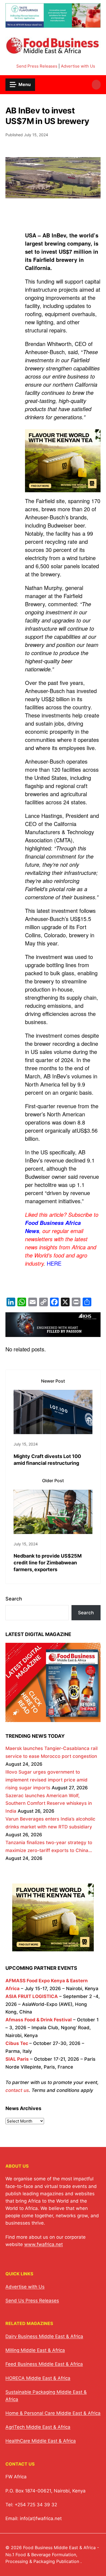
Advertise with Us (78, 66)
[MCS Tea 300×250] (63, 491)
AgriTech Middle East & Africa (38, 2427)
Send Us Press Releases (32, 2301)
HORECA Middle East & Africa (38, 2378)
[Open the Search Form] (96, 85)
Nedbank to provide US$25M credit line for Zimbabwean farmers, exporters (48, 1563)
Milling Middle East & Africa (35, 2350)
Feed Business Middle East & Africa (44, 2364)
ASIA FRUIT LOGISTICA (32, 1996)
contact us (17, 2090)
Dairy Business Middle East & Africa (44, 2336)
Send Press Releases (37, 66)
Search (14, 1599)
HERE (54, 1263)
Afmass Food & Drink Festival (39, 2020)
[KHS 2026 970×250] (53, 1333)
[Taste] (53, 24)
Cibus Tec (17, 2043)
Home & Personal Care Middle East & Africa (53, 2413)
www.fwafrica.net (43, 2244)
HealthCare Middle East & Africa (41, 2441)
